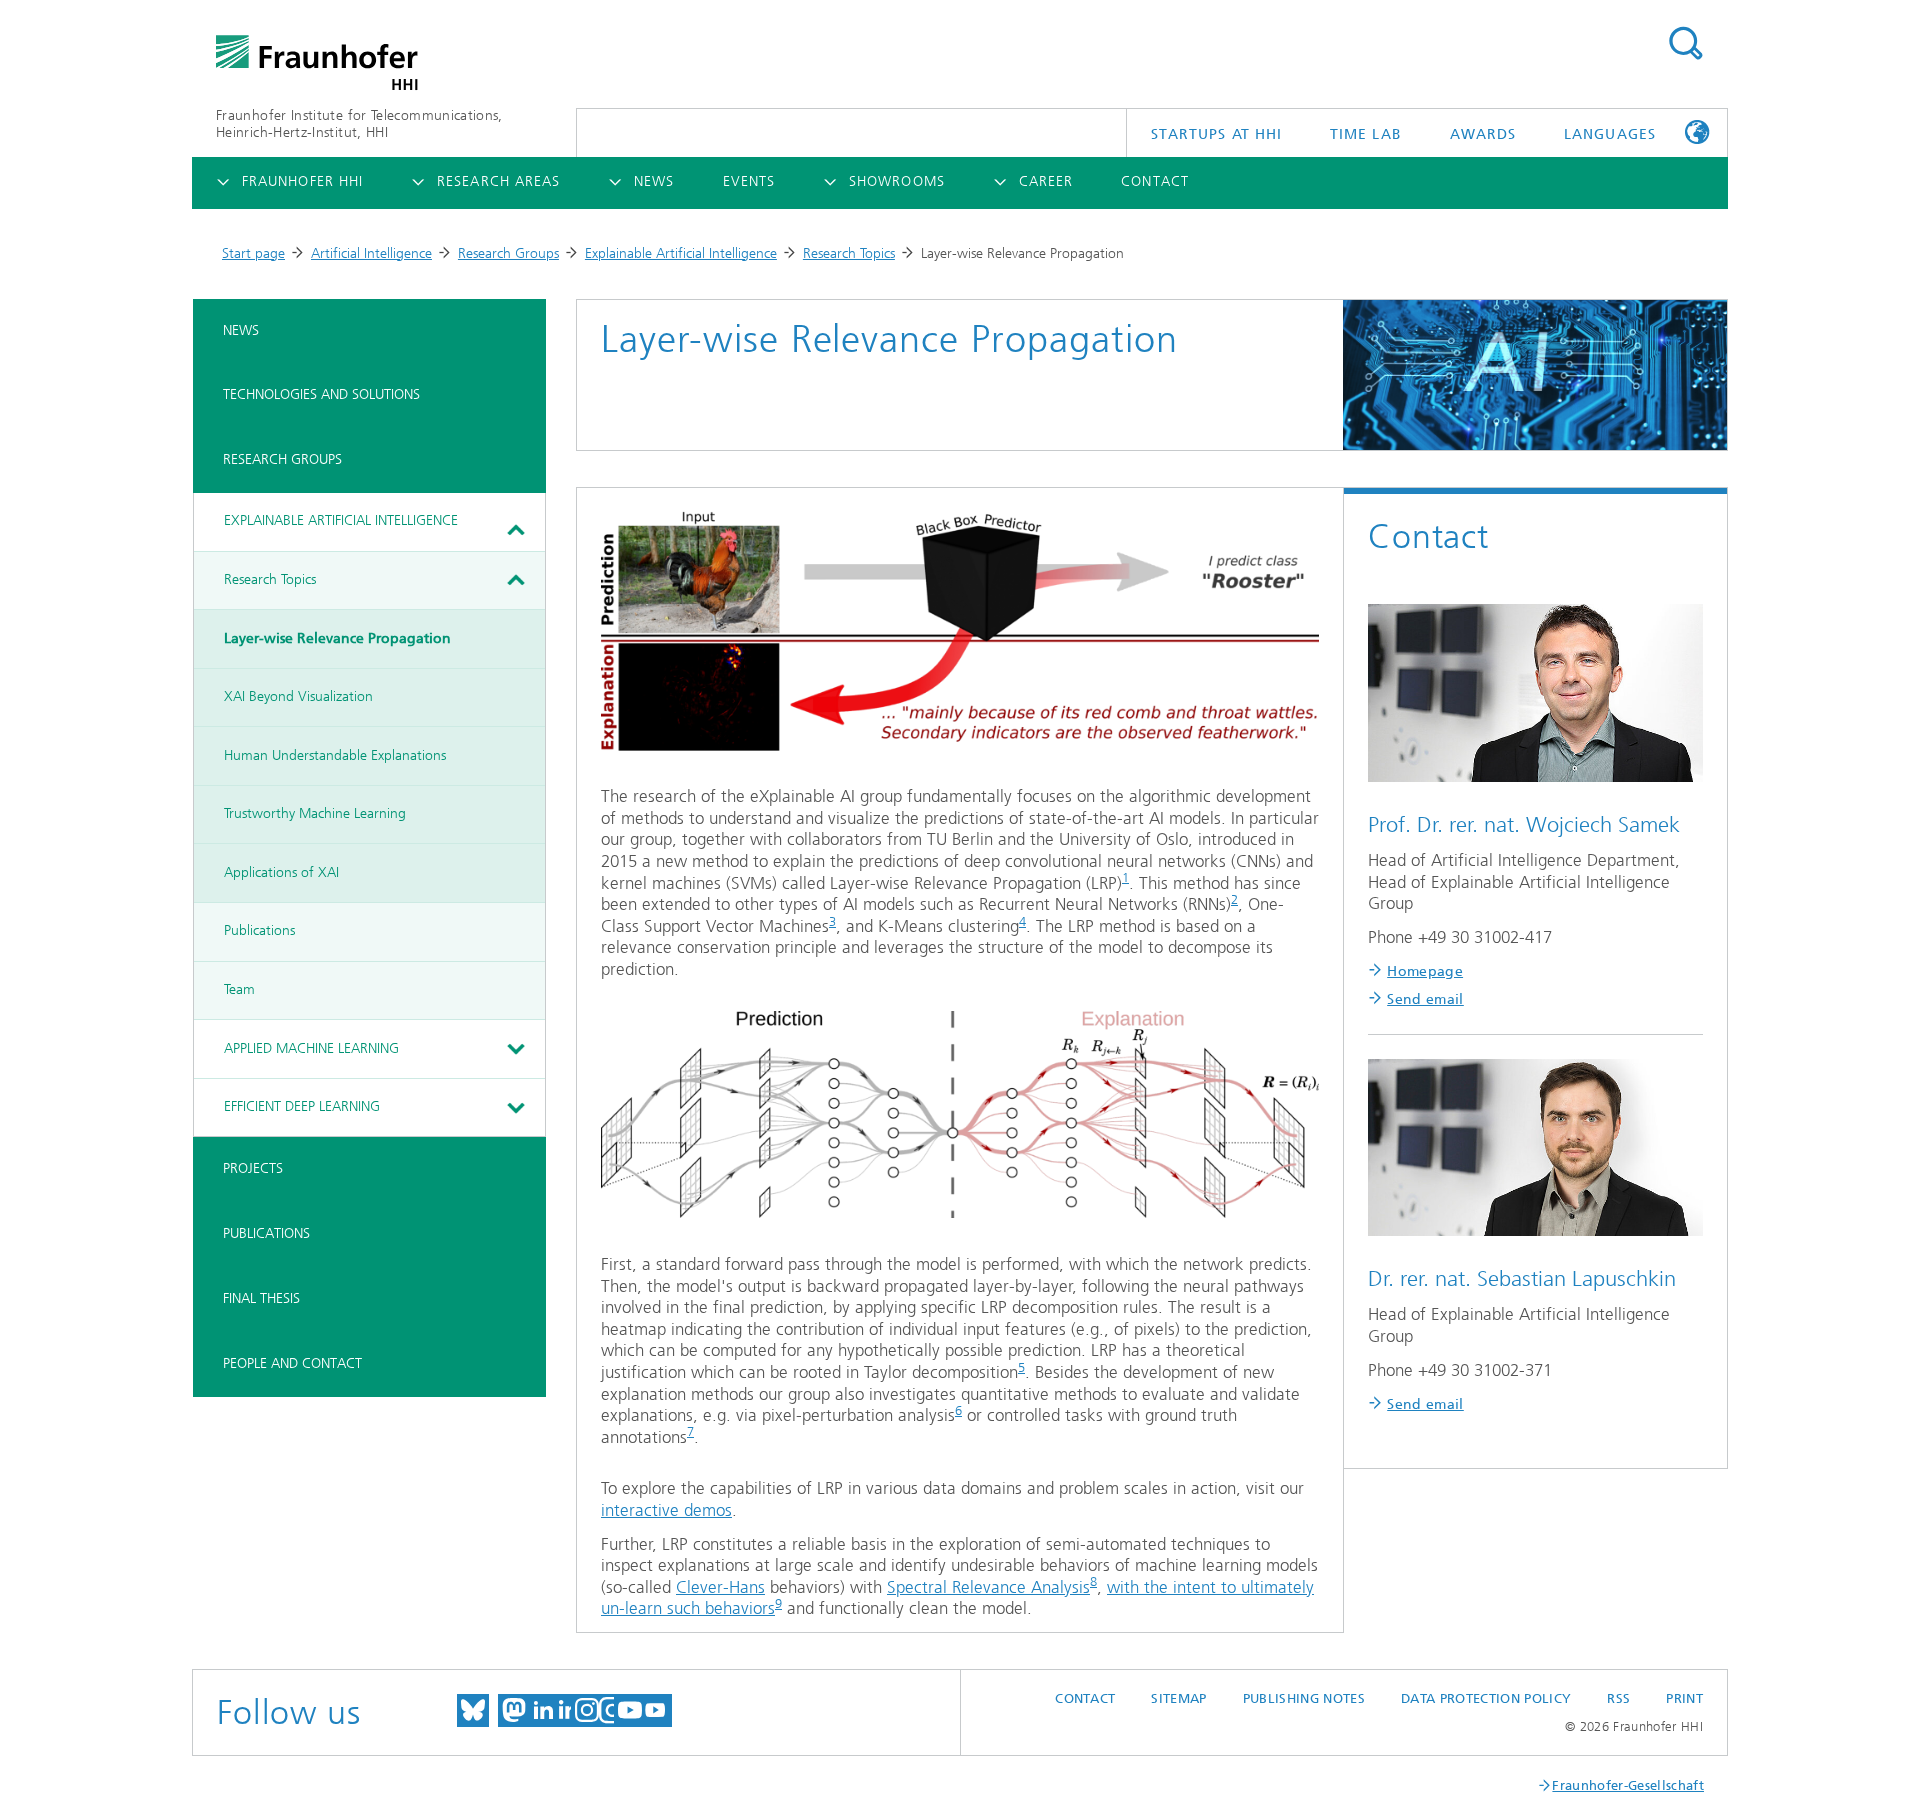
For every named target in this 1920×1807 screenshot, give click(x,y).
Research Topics (849, 253)
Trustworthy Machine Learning (315, 813)
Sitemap (1178, 1698)
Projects (253, 1168)
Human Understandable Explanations (335, 755)
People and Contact (292, 1363)
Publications (259, 930)
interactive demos (666, 1510)
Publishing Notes (1304, 1698)
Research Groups (508, 253)
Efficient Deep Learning (302, 1106)
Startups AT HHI (1216, 134)
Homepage (1425, 971)
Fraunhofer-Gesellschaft (1628, 1785)
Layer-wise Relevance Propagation (337, 638)
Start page (253, 253)
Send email (1425, 999)
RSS (1618, 1698)
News (241, 330)
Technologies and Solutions (321, 394)
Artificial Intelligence (371, 253)
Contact (1085, 1698)
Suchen (1685, 44)
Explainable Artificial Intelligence (681, 253)
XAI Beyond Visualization (298, 696)
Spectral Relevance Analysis (988, 1587)
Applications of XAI (281, 872)
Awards (1483, 134)
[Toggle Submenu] (515, 530)
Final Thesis (261, 1298)
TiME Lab (1366, 134)
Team (239, 989)
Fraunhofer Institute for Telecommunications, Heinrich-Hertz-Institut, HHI (359, 124)
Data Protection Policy (1486, 1698)
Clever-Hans (720, 1587)
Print (1684, 1698)
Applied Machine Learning (311, 1048)
